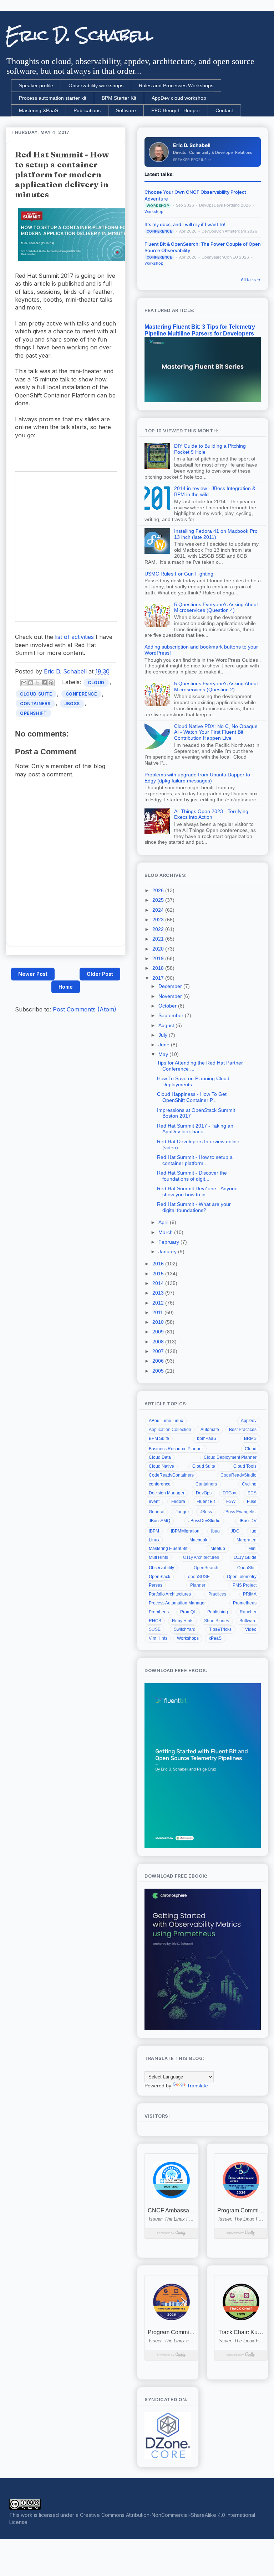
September (172, 1015)
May (164, 1054)
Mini (252, 1549)
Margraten (247, 1540)
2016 (159, 1264)
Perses (156, 1585)
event (154, 1502)
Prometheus (245, 1603)
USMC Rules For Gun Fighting (179, 574)
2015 (159, 1274)
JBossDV (248, 1521)
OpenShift (33, 713)
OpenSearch (206, 1568)
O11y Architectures (201, 1557)
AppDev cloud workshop (179, 98)
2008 (159, 1342)
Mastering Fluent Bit (168, 1549)
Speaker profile (36, 85)
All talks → (251, 280)
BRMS (250, 1438)
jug (253, 1531)
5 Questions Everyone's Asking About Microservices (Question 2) (216, 686)
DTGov (229, 1493)
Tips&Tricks (220, 1629)
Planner (198, 1585)
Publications (87, 110)
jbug (215, 1531)
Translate (197, 2086)
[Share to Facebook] (44, 683)
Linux (154, 1540)
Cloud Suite (36, 694)
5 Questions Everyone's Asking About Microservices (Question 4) (216, 607)
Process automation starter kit (53, 98)
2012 (159, 1303)
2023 (159, 920)
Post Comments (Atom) (85, 1009)
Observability (161, 1568)
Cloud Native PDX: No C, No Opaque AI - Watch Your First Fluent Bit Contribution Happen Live (216, 732)
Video (251, 1629)
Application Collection (170, 1430)
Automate (210, 1430)
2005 (159, 1371)
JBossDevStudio (204, 1521)
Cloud (96, 683)
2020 (159, 949)
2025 (159, 900)
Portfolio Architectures (170, 1594)
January (168, 1251)
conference (81, 694)
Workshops (188, 1638)
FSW (231, 1502)
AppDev (249, 1421)
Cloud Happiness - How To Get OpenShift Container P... (192, 1097)
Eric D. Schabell (79, 35)
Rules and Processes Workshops (176, 85)
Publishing (218, 1612)
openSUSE (199, 1577)
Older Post (100, 974)
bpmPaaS (207, 1438)
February (169, 1242)
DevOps (204, 1493)
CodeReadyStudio (239, 1475)
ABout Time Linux (166, 1421)
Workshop (154, 212)
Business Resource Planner (176, 1449)
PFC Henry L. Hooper (176, 110)
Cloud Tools (245, 1466)
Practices (217, 1594)
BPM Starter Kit (119, 98)
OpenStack (159, 1577)
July (164, 1035)
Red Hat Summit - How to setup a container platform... (195, 1160)
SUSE (155, 1629)
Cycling (249, 1484)
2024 (159, 910)
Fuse (252, 1502)
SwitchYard (185, 1629)
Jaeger (182, 1512)
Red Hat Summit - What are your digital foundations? (194, 1207)
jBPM (154, 1531)
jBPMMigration (185, 1531)
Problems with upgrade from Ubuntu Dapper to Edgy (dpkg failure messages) (197, 778)
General (157, 1512)
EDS (252, 1493)
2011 (158, 1312)
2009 (159, 1332)
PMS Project (245, 1585)
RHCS (155, 1621)
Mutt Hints (158, 1557)
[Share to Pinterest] (51, 683)
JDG (235, 1531)
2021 (159, 939)
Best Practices (243, 1430)
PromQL (188, 1612)
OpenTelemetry (242, 1577)
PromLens (159, 1612)
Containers (35, 704)
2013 (159, 1293)
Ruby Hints (183, 1621)
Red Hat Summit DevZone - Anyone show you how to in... (197, 1191)
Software (126, 110)
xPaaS (215, 1638)
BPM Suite (159, 1438)
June (165, 1045)
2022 (159, 929)
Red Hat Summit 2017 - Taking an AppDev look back (195, 1129)
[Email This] (24, 683)
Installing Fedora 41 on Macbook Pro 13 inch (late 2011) (216, 534)
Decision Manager (167, 1493)
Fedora (178, 1502)
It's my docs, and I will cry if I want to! (185, 224)
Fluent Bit (206, 1502)
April (164, 1222)
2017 (159, 978)
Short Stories (217, 1621)
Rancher (248, 1612)
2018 (159, 968)
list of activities (74, 637)
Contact (224, 110)
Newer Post (33, 974)
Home (66, 987)
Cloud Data (160, 1457)
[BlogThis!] (31, 683)
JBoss (72, 704)
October (168, 1006)
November (171, 996)
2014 (159, 1283)
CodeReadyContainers (171, 1475)
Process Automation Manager (177, 1603)
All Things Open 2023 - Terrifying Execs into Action (211, 814)
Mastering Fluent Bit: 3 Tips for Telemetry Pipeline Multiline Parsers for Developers (200, 330)
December (171, 986)
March (166, 1232)
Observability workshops (96, 85)
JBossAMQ (159, 1521)
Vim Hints (158, 1638)
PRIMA (250, 1594)
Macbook (198, 1540)
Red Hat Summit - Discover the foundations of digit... (192, 1176)
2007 (159, 1351)
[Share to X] (37, 683)
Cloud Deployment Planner (230, 1457)
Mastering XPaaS (39, 110)
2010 (159, 1322)
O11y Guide (245, 1557)
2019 (159, 958)
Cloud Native (161, 1466)
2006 (159, 1361)
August (167, 1025)
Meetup (218, 1549)
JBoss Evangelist (240, 1512)
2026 (159, 890)
